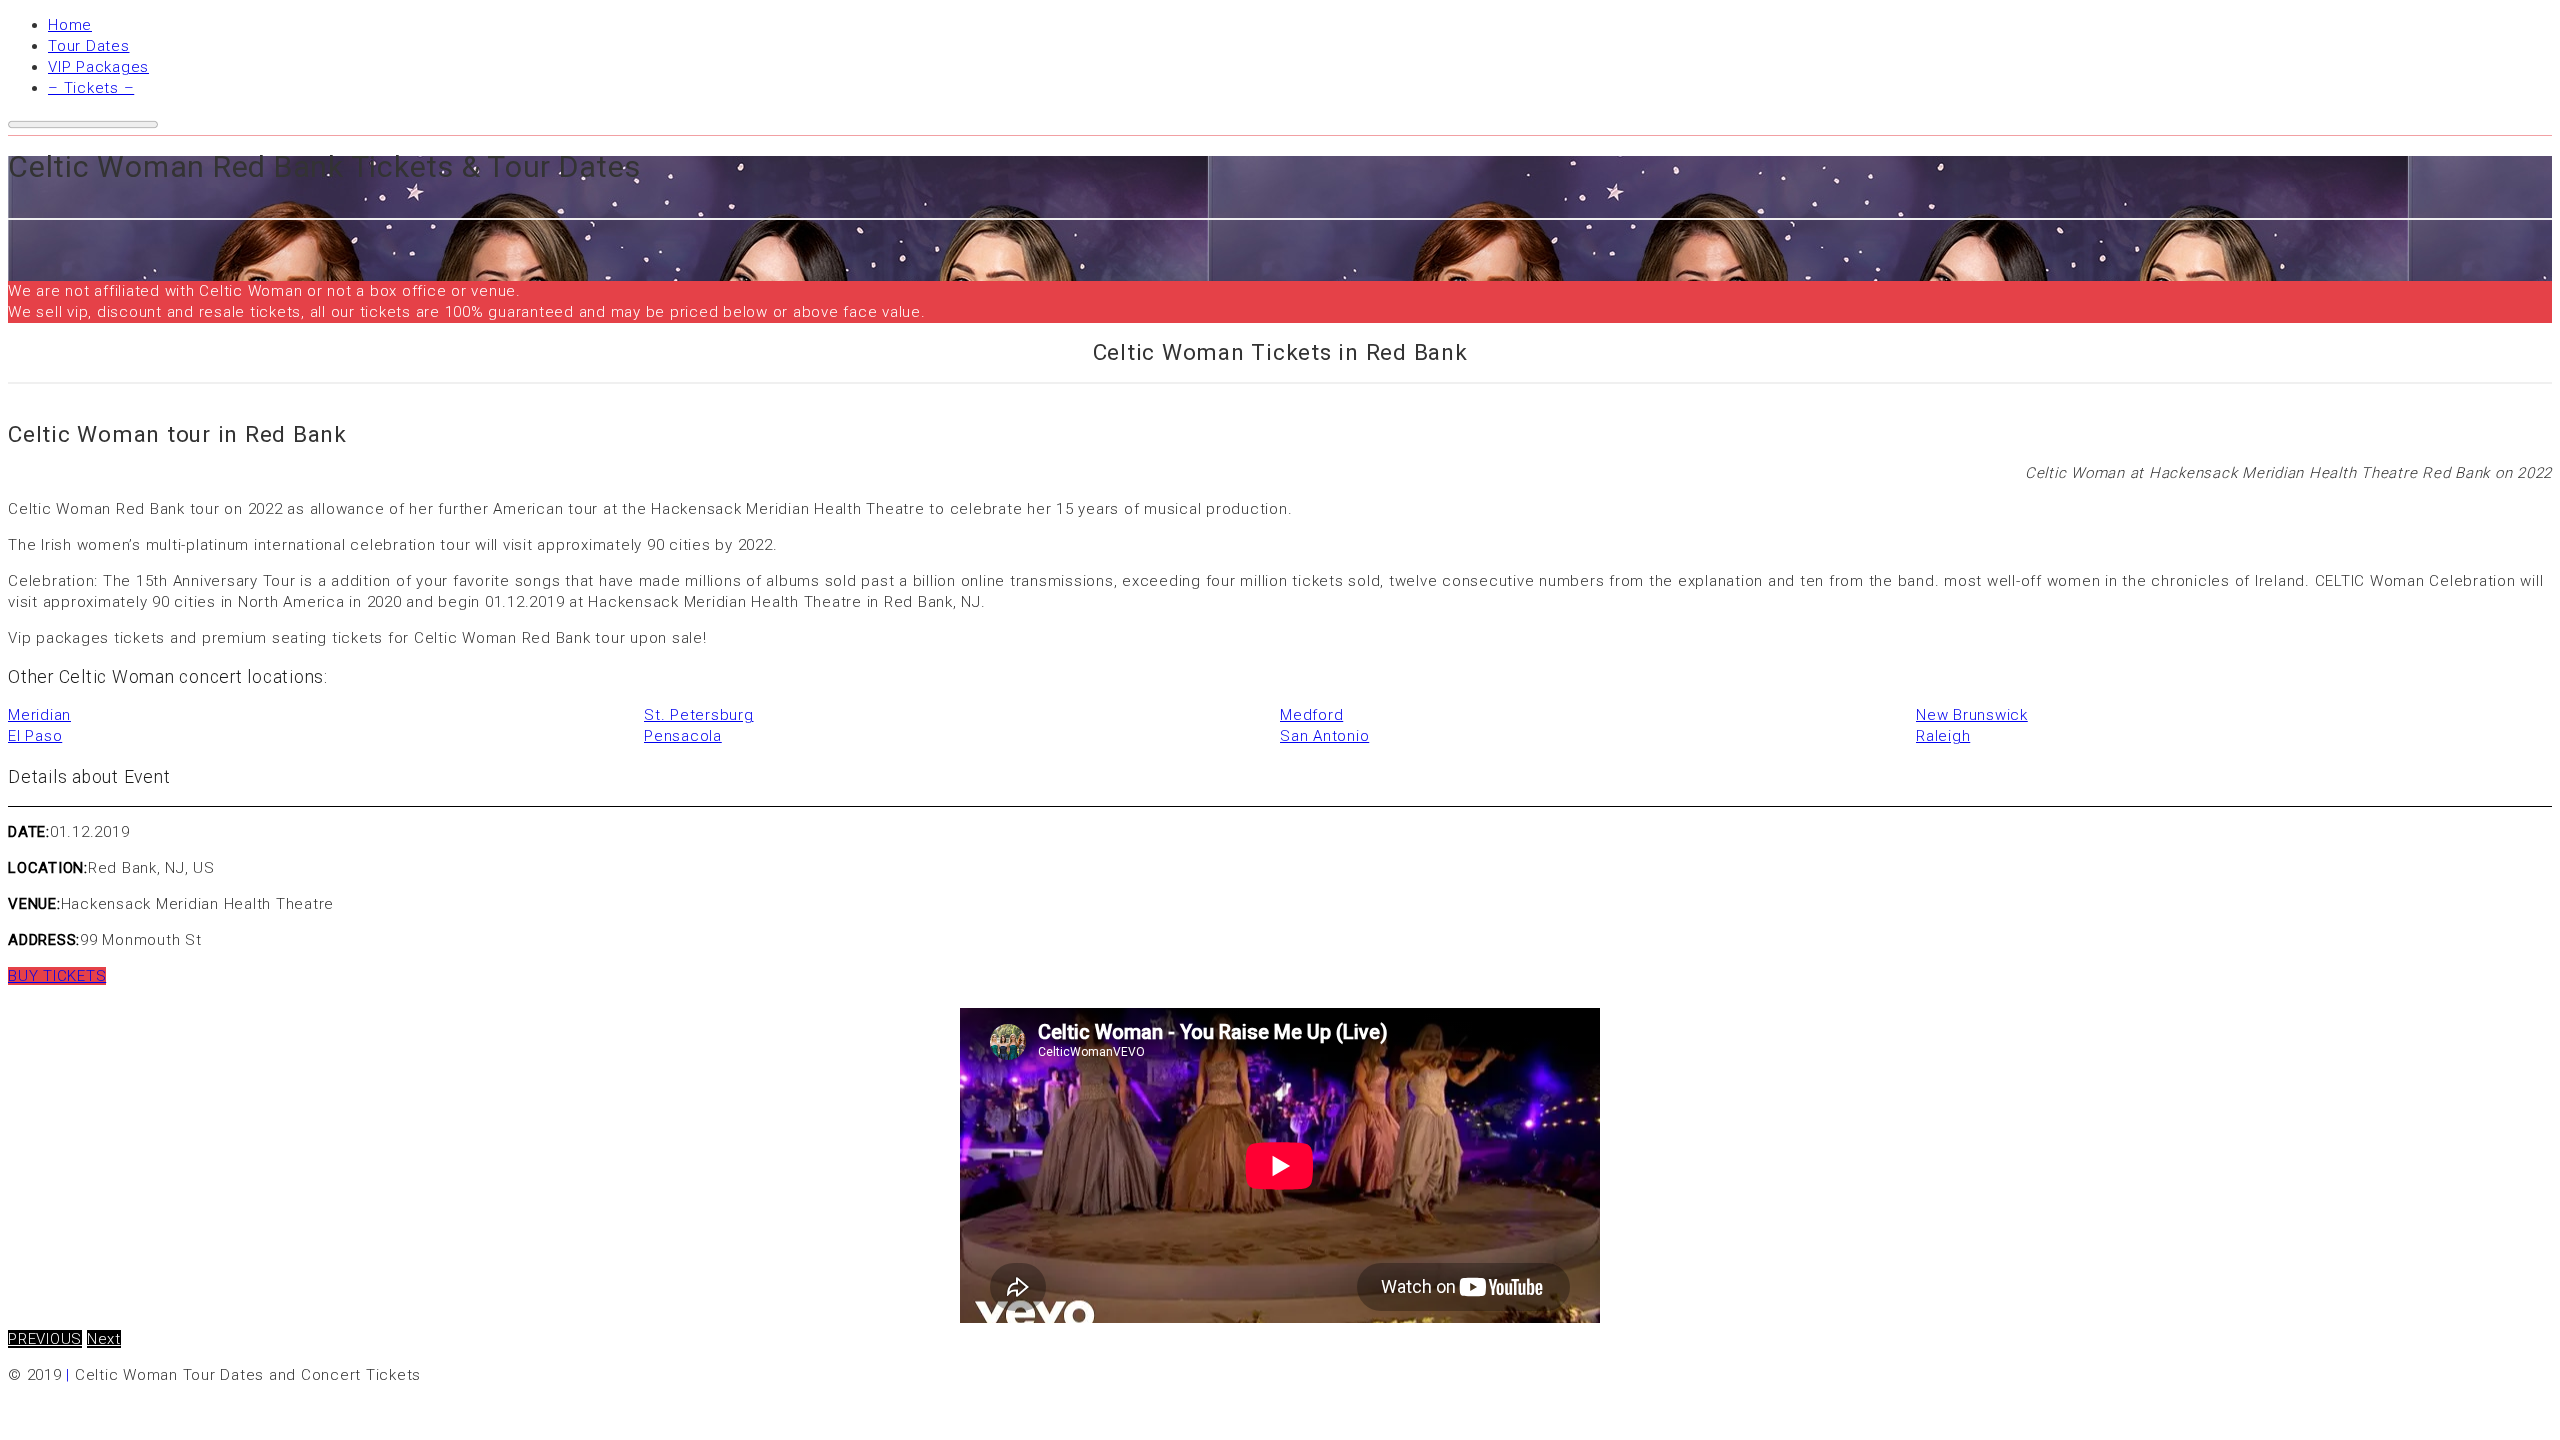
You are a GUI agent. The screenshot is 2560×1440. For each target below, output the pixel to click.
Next (104, 1339)
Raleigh (1943, 736)
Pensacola (683, 736)
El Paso (35, 736)
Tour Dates (89, 46)
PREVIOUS (45, 1339)
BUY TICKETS (57, 976)
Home (70, 25)
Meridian (39, 715)
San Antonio (1324, 736)
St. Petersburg (699, 715)
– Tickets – (91, 88)
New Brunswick (1972, 715)
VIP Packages (98, 67)
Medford (1311, 715)
